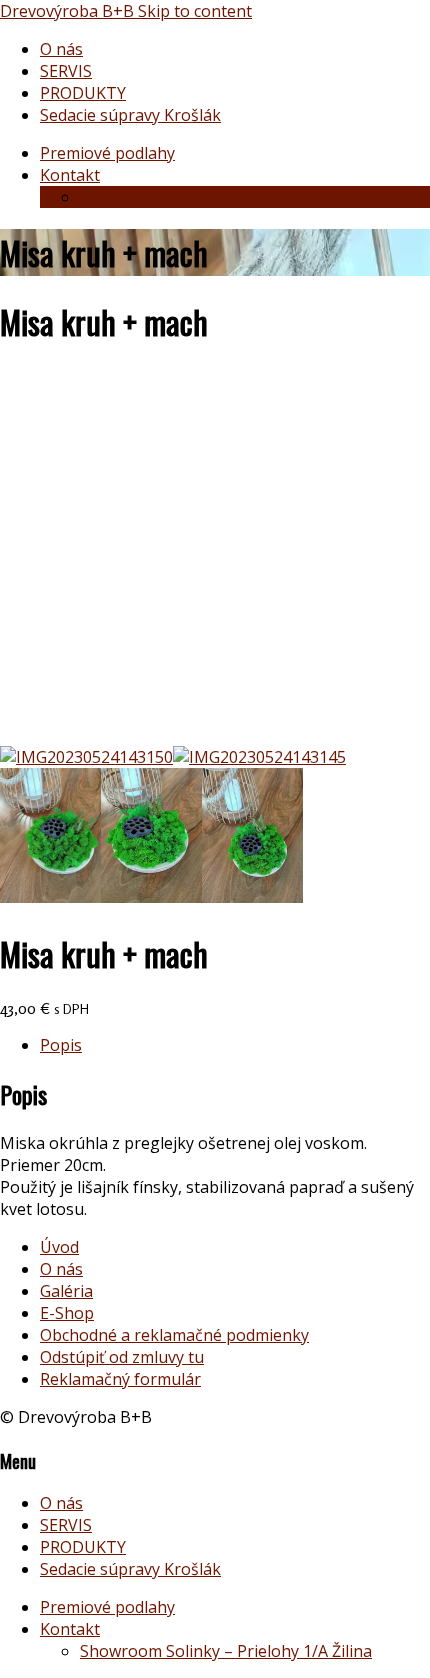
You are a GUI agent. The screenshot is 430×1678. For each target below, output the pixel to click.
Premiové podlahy (107, 153)
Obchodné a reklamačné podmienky (174, 1335)
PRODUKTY (83, 93)
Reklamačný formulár (120, 1379)
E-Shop (67, 1313)
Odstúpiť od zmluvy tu (122, 1357)
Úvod (59, 1247)
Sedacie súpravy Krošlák (130, 115)
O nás (61, 49)
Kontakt (70, 175)
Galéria (66, 1291)
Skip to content (195, 11)
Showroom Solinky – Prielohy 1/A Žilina (226, 197)
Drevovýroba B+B (69, 11)
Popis (61, 1045)
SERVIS (66, 71)
